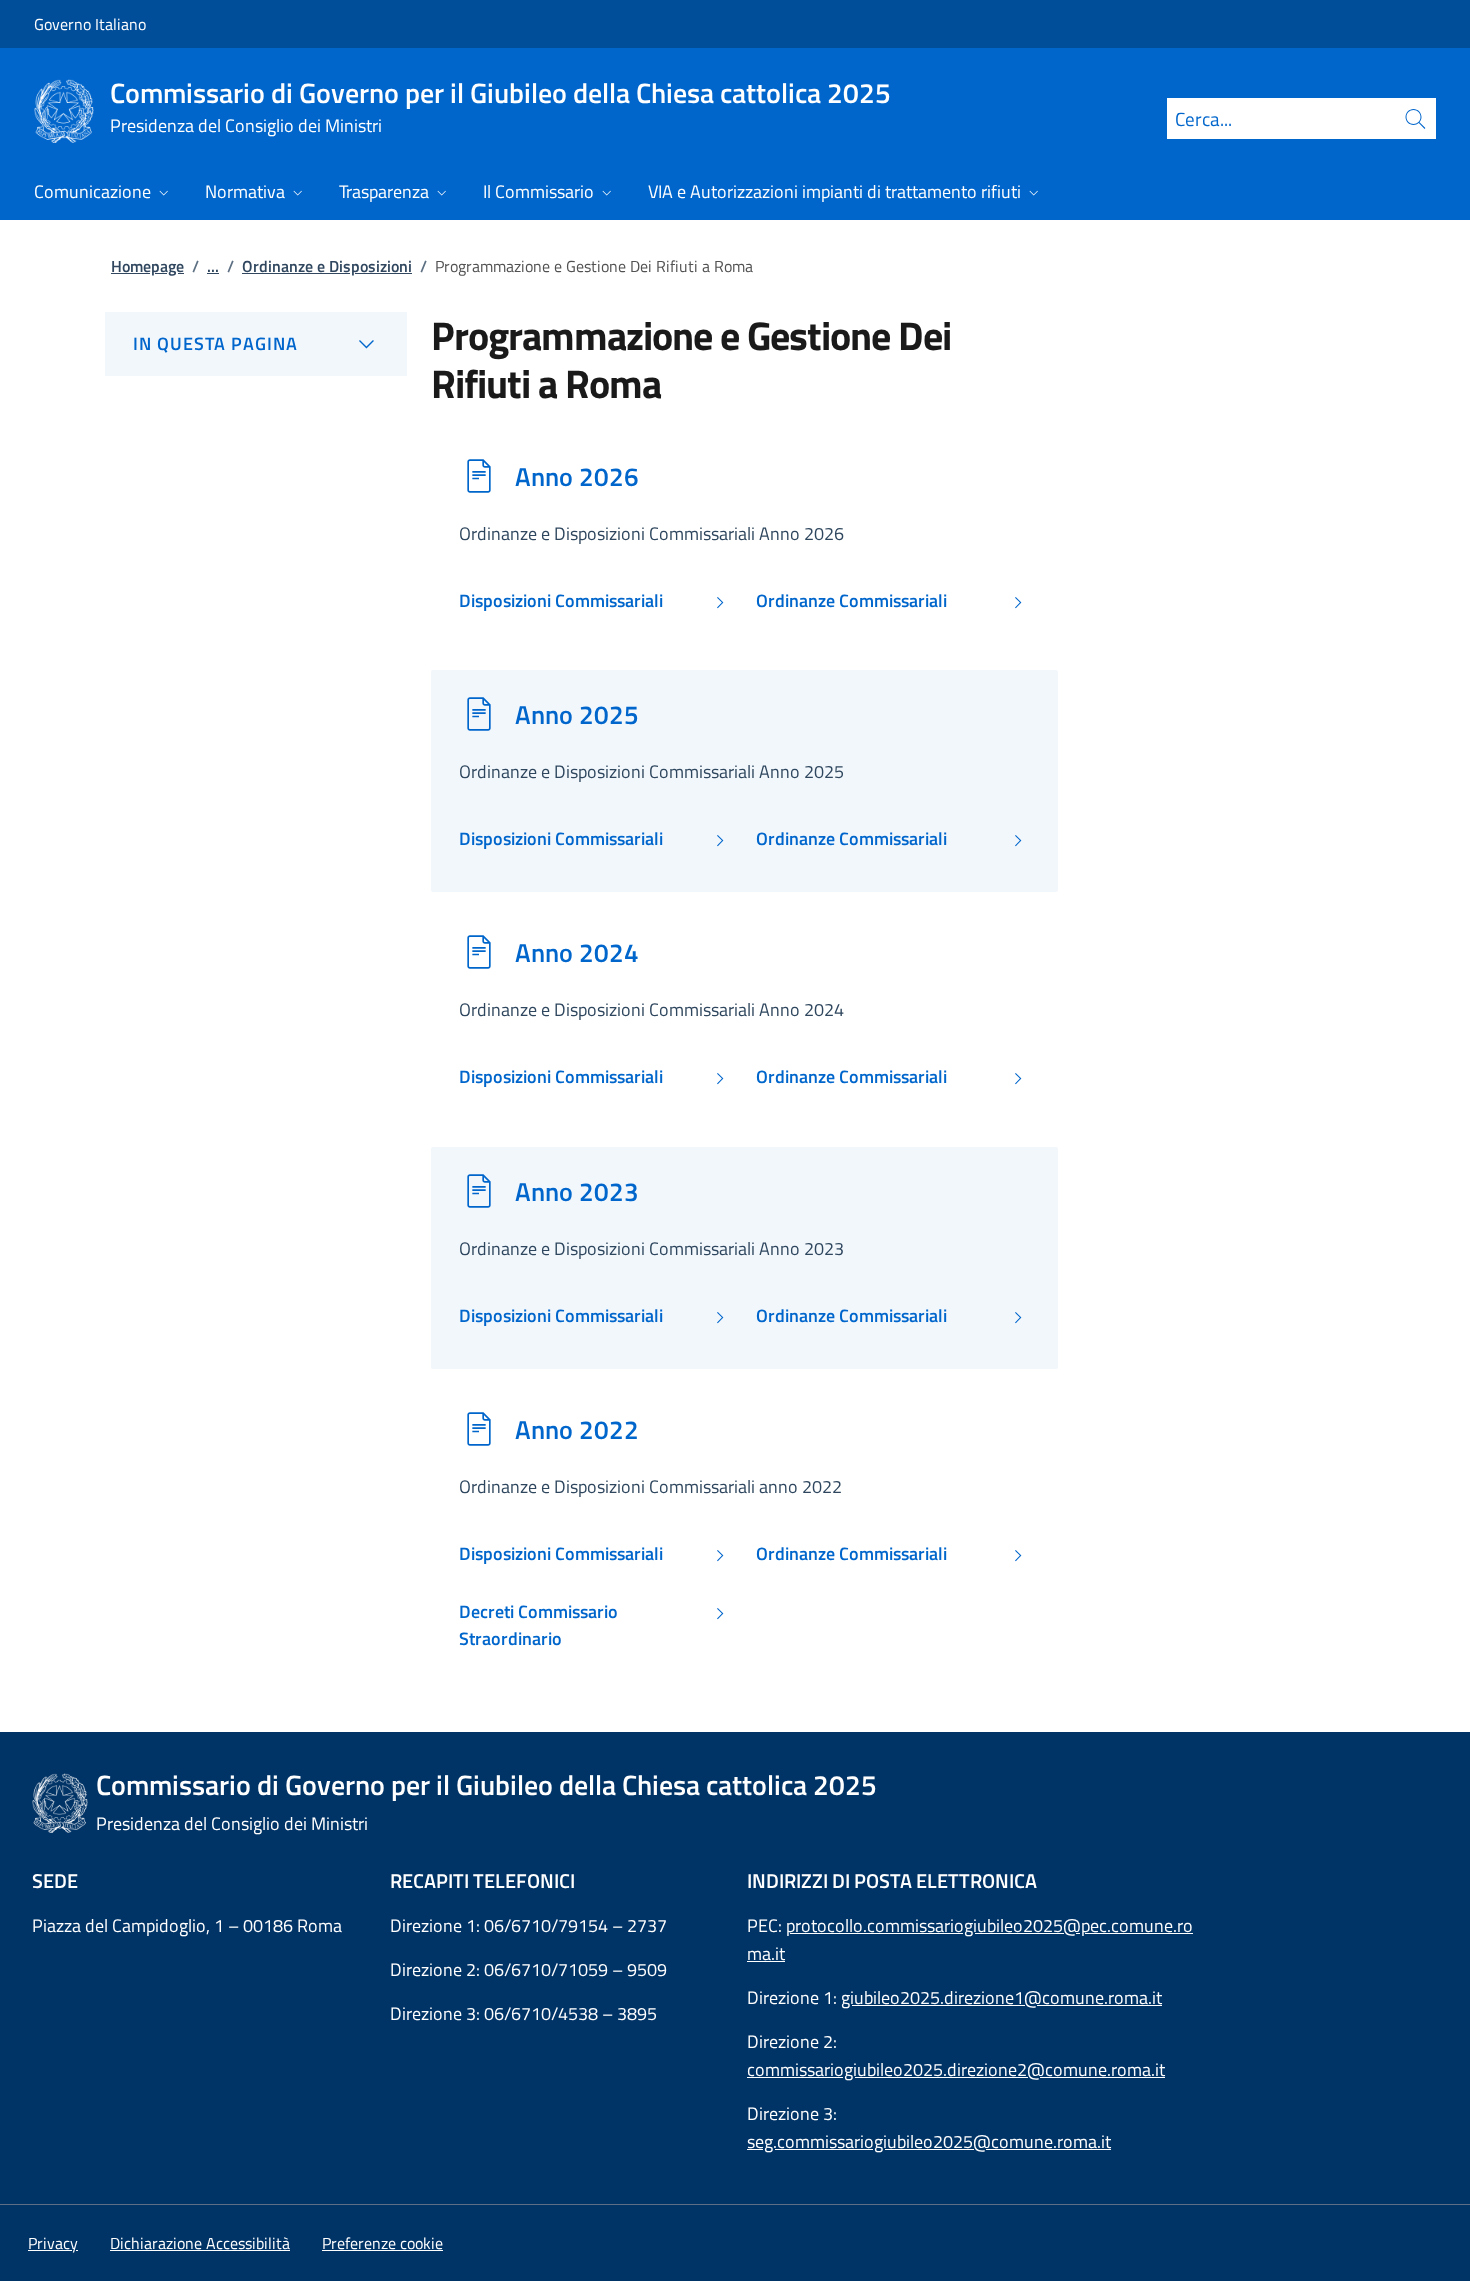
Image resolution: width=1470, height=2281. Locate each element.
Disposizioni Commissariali (561, 601)
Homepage (147, 266)
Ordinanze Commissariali (851, 601)
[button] (382, 2243)
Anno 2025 (577, 714)
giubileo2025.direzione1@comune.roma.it (1001, 1997)
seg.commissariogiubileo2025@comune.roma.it (929, 2141)
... (213, 266)
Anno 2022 (577, 1429)
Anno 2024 (577, 952)
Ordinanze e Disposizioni (327, 266)
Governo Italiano (90, 24)
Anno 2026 (577, 476)
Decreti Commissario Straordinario (538, 1625)
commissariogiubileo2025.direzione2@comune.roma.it (956, 2069)
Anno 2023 (577, 1191)
